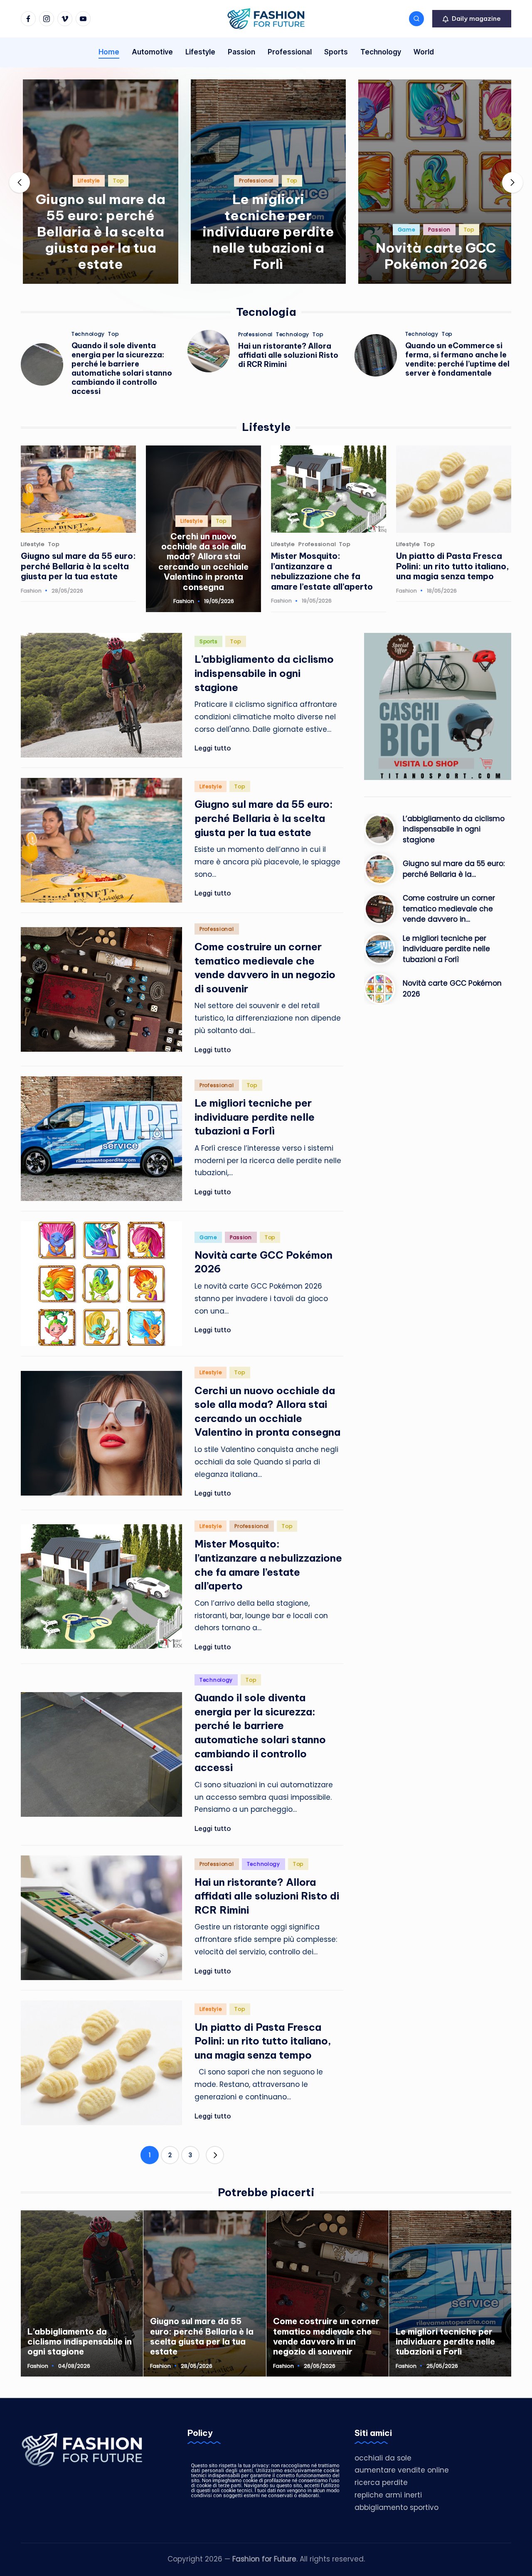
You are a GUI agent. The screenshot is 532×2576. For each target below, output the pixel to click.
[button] (472, 19)
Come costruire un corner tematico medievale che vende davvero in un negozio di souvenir (326, 2336)
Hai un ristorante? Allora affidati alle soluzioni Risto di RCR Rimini (288, 355)
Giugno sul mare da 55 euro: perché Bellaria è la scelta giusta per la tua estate (99, 231)
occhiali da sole (383, 2458)
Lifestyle (86, 181)
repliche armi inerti (388, 2495)
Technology (88, 334)
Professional (254, 181)
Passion (437, 230)
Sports (208, 641)
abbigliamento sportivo (397, 2507)
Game (404, 230)
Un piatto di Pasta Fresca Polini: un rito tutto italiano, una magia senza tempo (453, 566)
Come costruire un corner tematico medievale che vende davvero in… (449, 909)
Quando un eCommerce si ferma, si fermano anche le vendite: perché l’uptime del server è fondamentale (457, 359)
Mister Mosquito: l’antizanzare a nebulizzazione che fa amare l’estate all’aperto (322, 571)
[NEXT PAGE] (215, 2155)
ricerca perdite (381, 2483)
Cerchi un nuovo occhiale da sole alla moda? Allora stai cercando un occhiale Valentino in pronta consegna (203, 562)
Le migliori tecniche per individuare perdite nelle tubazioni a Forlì (266, 231)
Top (116, 181)
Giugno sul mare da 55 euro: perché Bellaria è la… (454, 869)
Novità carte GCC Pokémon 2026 (434, 256)
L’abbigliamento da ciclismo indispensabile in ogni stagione (264, 673)
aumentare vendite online (402, 2470)
